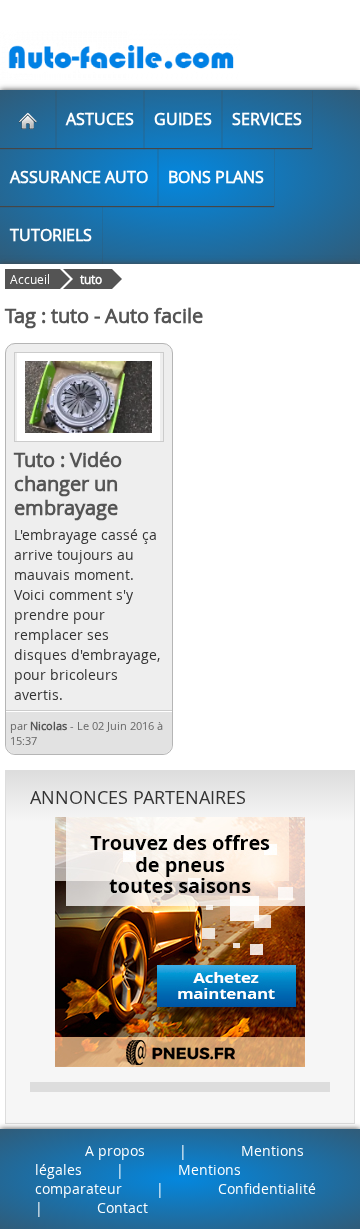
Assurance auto (79, 177)
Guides (183, 119)
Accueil (30, 279)
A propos (115, 1150)
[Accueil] (28, 119)
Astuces (100, 119)
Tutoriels (51, 235)
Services (267, 119)
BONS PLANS (216, 177)
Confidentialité (267, 1188)
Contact (122, 1207)
